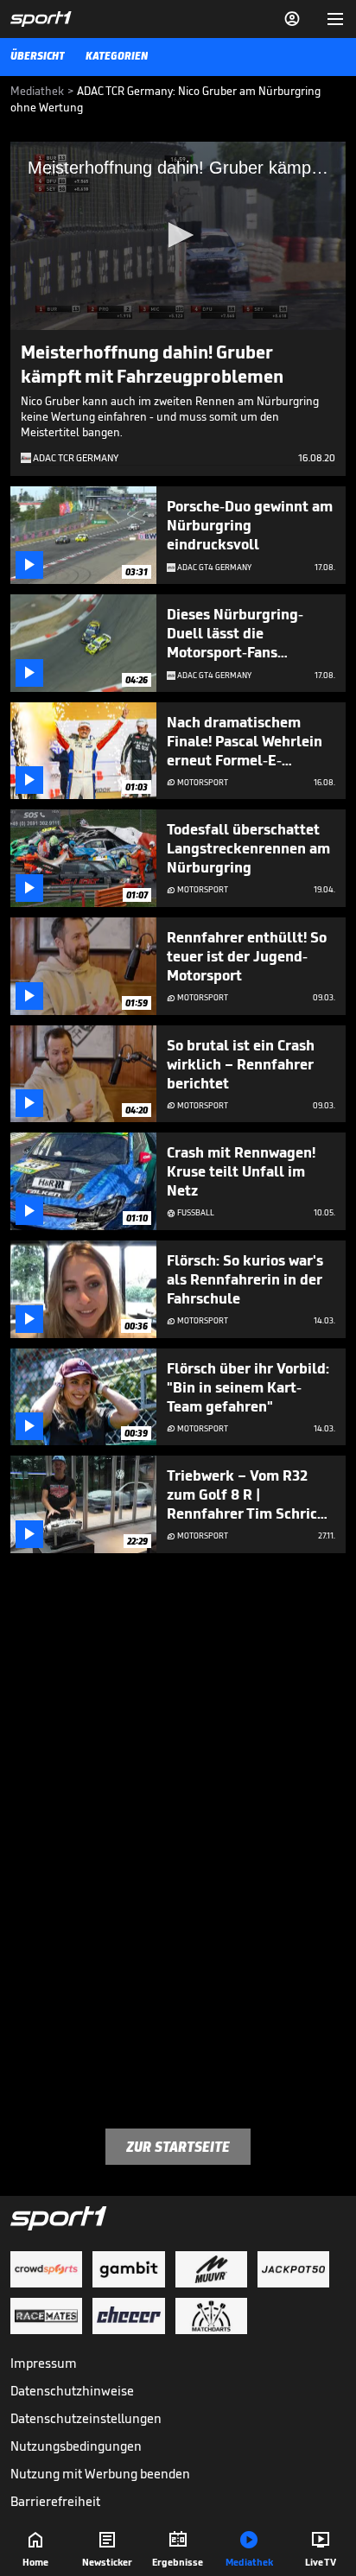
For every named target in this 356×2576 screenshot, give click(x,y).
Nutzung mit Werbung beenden (100, 2474)
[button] (178, 235)
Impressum (44, 2363)
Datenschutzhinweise (72, 2391)
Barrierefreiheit (55, 2501)
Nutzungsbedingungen (76, 2446)
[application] (178, 236)
